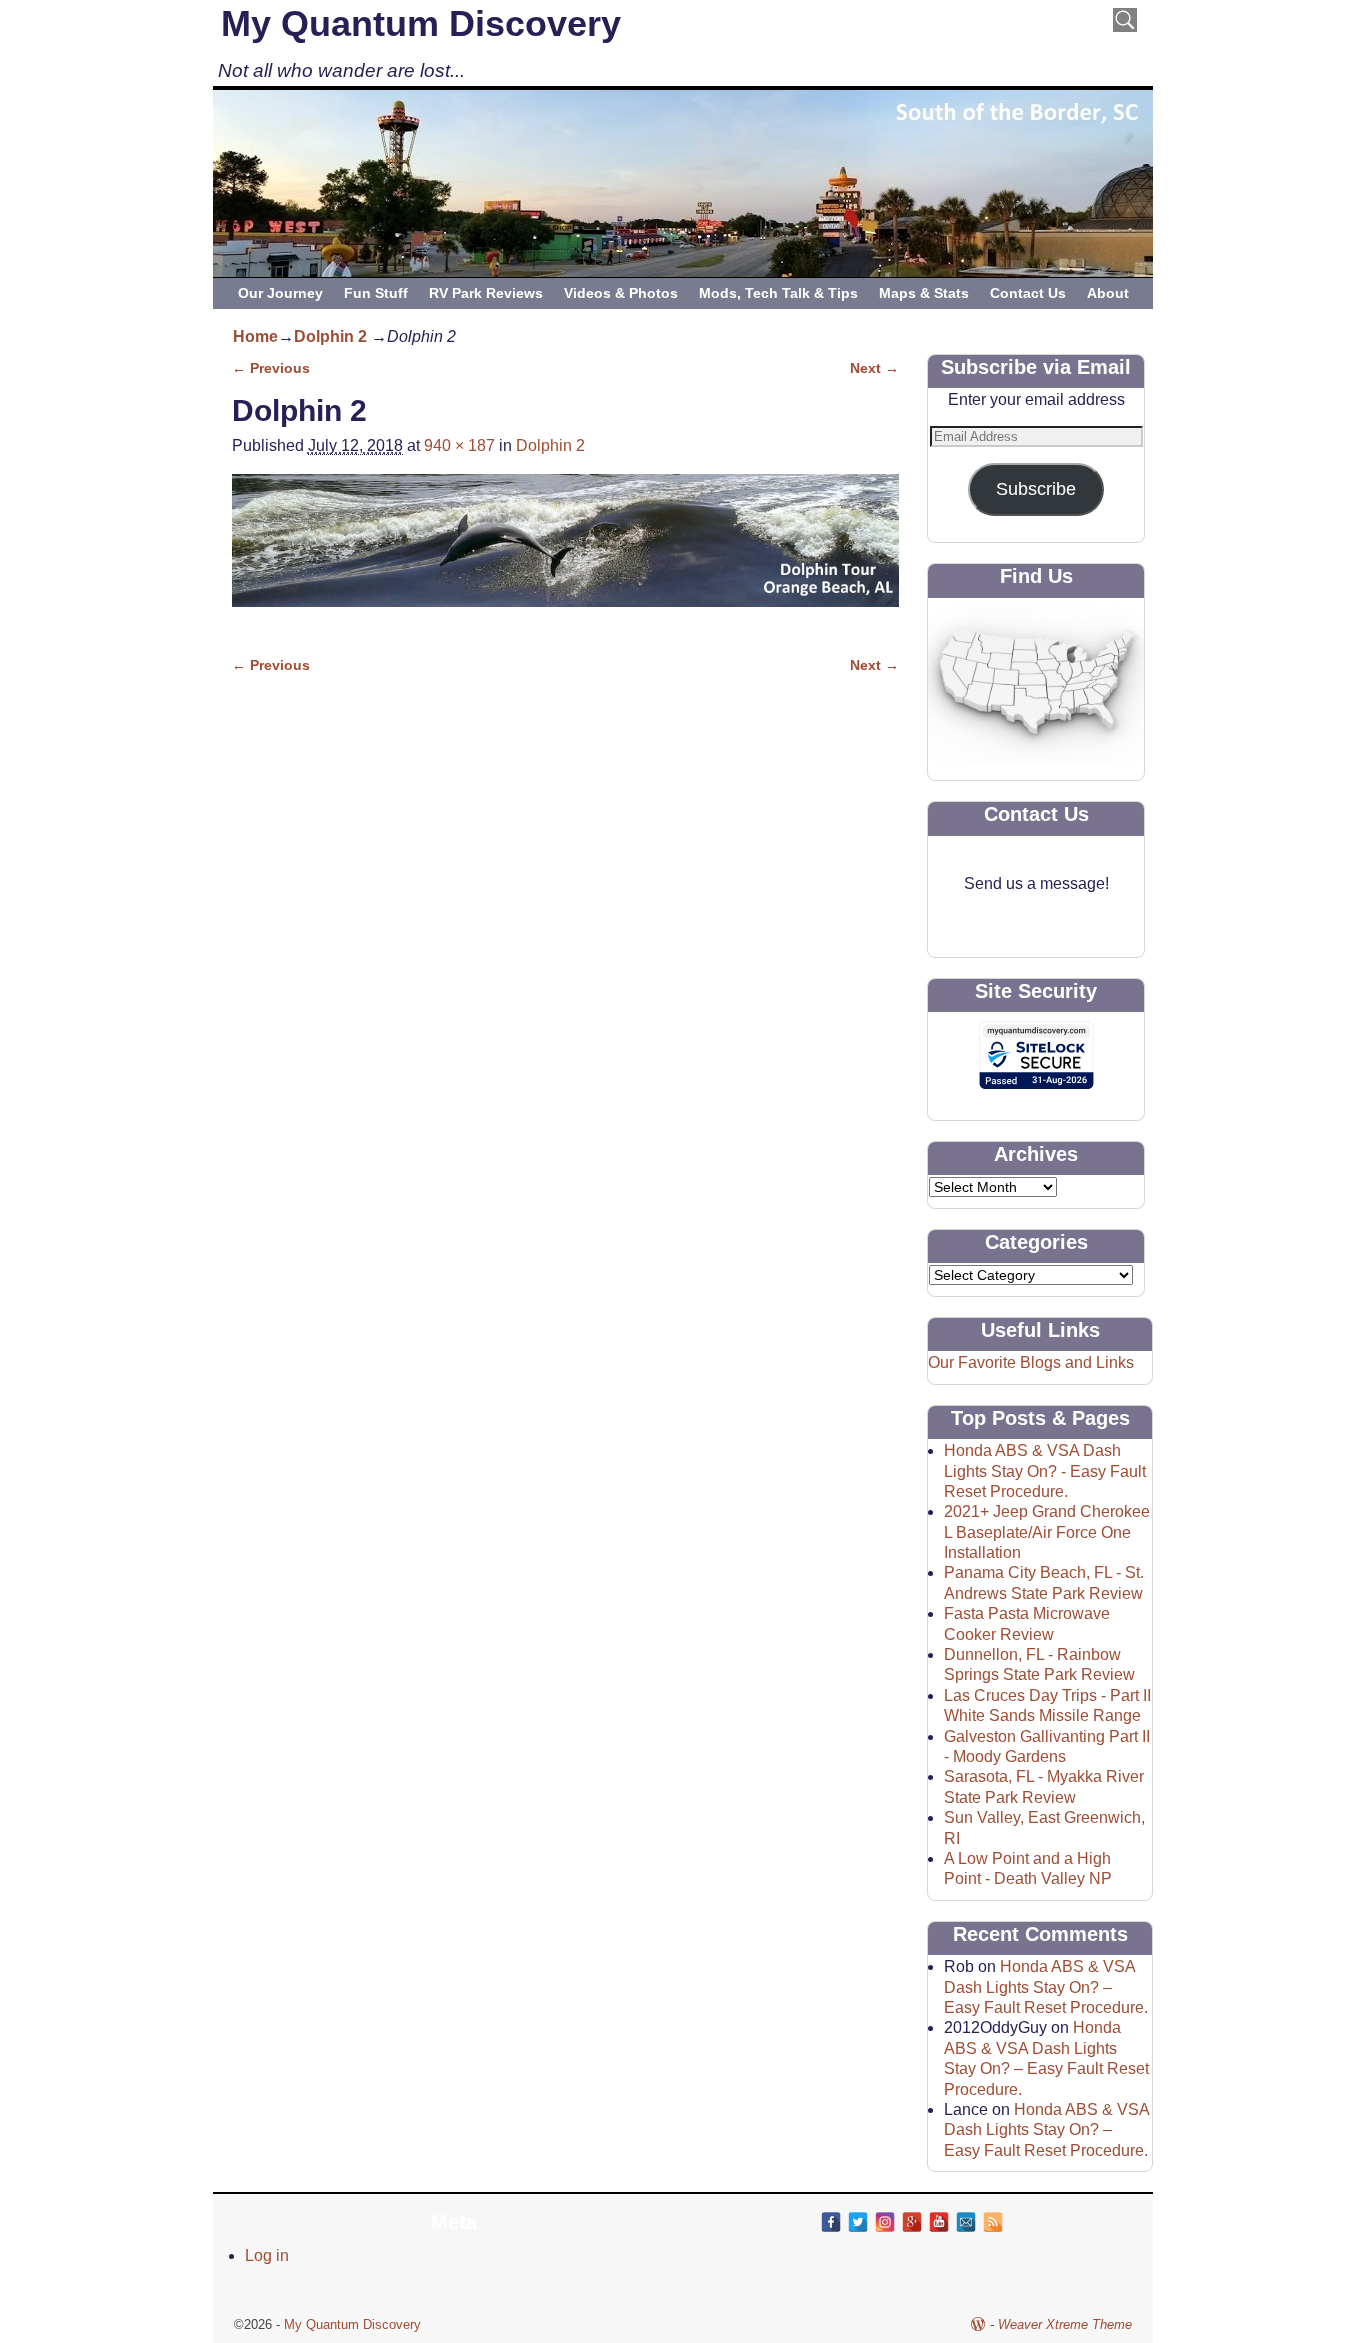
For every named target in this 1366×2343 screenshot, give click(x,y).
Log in (267, 2255)
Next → (874, 368)
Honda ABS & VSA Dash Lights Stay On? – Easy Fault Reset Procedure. (1046, 1987)
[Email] (966, 2222)
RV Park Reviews (486, 293)
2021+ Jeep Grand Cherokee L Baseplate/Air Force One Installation (1047, 1532)
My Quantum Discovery (421, 23)
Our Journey (280, 293)
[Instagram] (885, 2222)
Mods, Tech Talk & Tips (778, 293)
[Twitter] (858, 2222)
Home (255, 336)
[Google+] (912, 2222)
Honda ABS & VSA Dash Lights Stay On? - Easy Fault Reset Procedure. (1045, 1471)
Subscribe (1036, 489)
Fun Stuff (376, 293)
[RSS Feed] (993, 2222)
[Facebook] (831, 2222)
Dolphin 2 (330, 336)
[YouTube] (939, 2222)
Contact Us (1028, 293)
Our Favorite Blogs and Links (1031, 1362)
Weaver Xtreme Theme (1065, 2324)
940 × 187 (459, 445)
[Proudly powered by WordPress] (978, 2324)
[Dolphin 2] (565, 552)
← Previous (271, 368)
